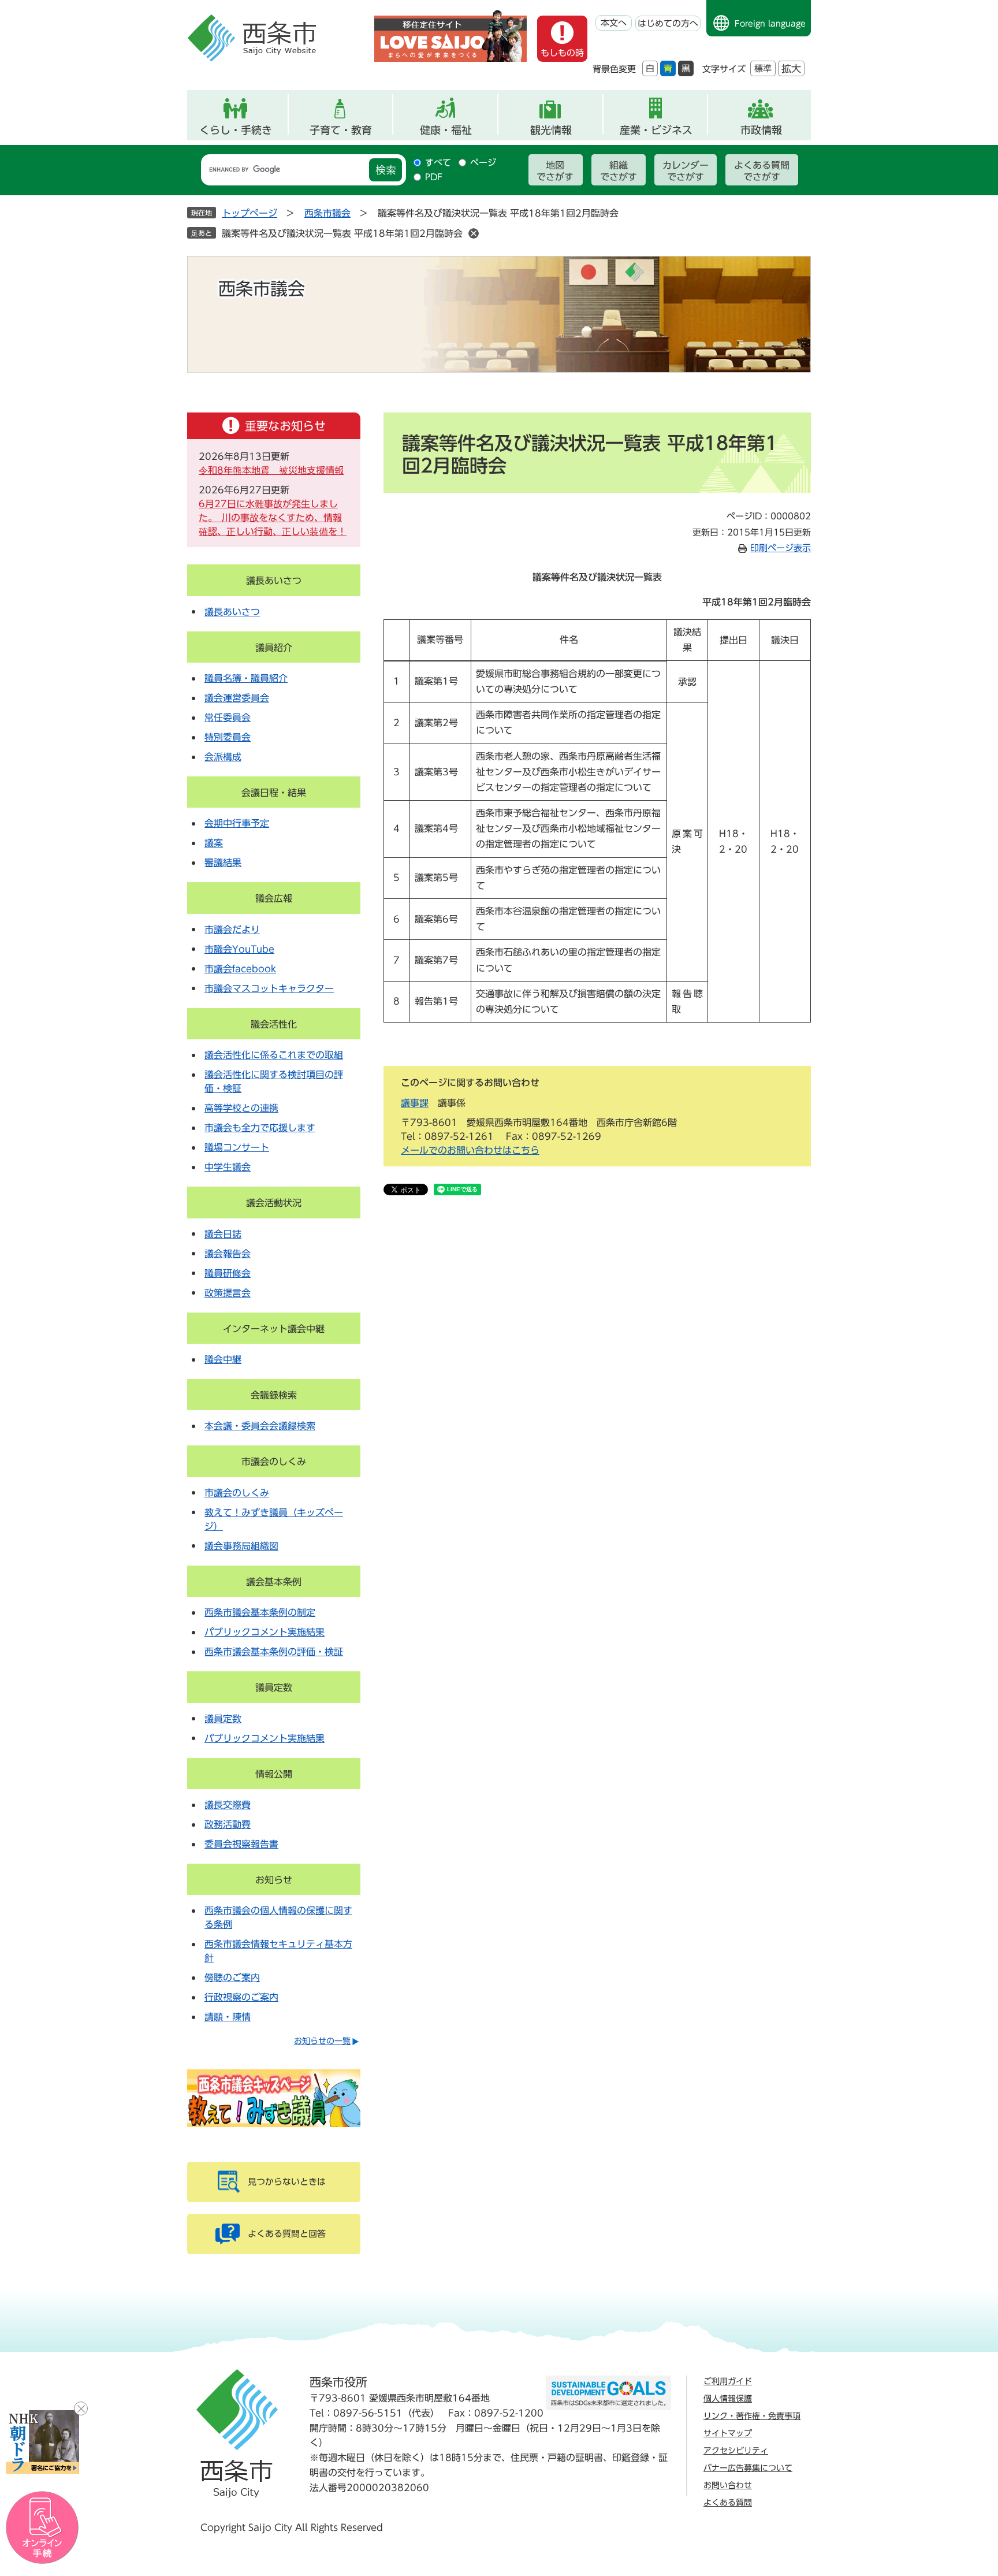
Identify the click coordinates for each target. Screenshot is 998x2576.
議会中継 (223, 1359)
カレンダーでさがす (686, 171)
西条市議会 (327, 213)
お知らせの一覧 (322, 2041)
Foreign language (770, 24)
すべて (438, 163)
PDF (434, 177)
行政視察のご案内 (241, 1997)
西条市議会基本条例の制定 (260, 1612)
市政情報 (761, 130)
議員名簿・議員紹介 (246, 678)
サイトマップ (728, 2433)
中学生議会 (228, 1167)
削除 (474, 233)
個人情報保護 (728, 2399)
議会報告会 (228, 1254)
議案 (214, 843)
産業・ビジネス (656, 130)
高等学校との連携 (241, 1108)
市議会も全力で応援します (260, 1128)
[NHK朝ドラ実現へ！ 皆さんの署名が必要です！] (42, 2442)
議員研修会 (228, 1273)
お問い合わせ (728, 2485)
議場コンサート (237, 1147)
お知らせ (274, 1880)
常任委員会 (228, 718)
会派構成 (223, 757)
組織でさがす (619, 171)
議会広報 (274, 898)
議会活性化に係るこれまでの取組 (274, 1055)
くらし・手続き (236, 130)
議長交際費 (228, 1805)
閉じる (81, 2408)
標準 (763, 68)
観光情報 (551, 130)
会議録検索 (274, 1395)
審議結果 (223, 863)
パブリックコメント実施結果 (265, 1632)
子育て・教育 (341, 130)
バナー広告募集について (748, 2468)
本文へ (614, 23)
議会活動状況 (274, 1203)
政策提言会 (228, 1293)
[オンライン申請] (42, 2528)
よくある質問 (728, 2503)
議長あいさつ (274, 581)
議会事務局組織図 (241, 1546)
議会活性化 (274, 1024)
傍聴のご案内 (232, 1977)
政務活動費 (228, 1824)
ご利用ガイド (728, 2381)
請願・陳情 (228, 2017)
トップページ (249, 213)
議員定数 (274, 1687)
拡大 (791, 68)
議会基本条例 (274, 1582)
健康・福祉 (446, 130)
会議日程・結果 (274, 793)
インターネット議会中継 (274, 1329)
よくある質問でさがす (762, 171)
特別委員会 (228, 737)
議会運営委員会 (237, 698)
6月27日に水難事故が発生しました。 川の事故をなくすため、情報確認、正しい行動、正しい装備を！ (273, 518)
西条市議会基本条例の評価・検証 (274, 1652)
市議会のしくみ (274, 1462)
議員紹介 (274, 648)
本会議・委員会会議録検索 (260, 1426)
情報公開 (274, 1774)
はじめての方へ (668, 23)
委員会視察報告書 (241, 1844)
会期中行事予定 (237, 823)
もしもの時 (562, 53)
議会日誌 (223, 1234)
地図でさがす (555, 171)
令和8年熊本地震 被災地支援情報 (271, 470)
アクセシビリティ (736, 2451)
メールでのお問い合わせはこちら (470, 1150)
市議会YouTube (239, 949)
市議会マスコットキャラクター (269, 988)
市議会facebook (240, 969)
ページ (483, 163)
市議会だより (232, 930)
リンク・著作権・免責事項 (752, 2416)
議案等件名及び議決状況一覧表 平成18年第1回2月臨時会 (342, 233)
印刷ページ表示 (781, 548)
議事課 (415, 1103)
